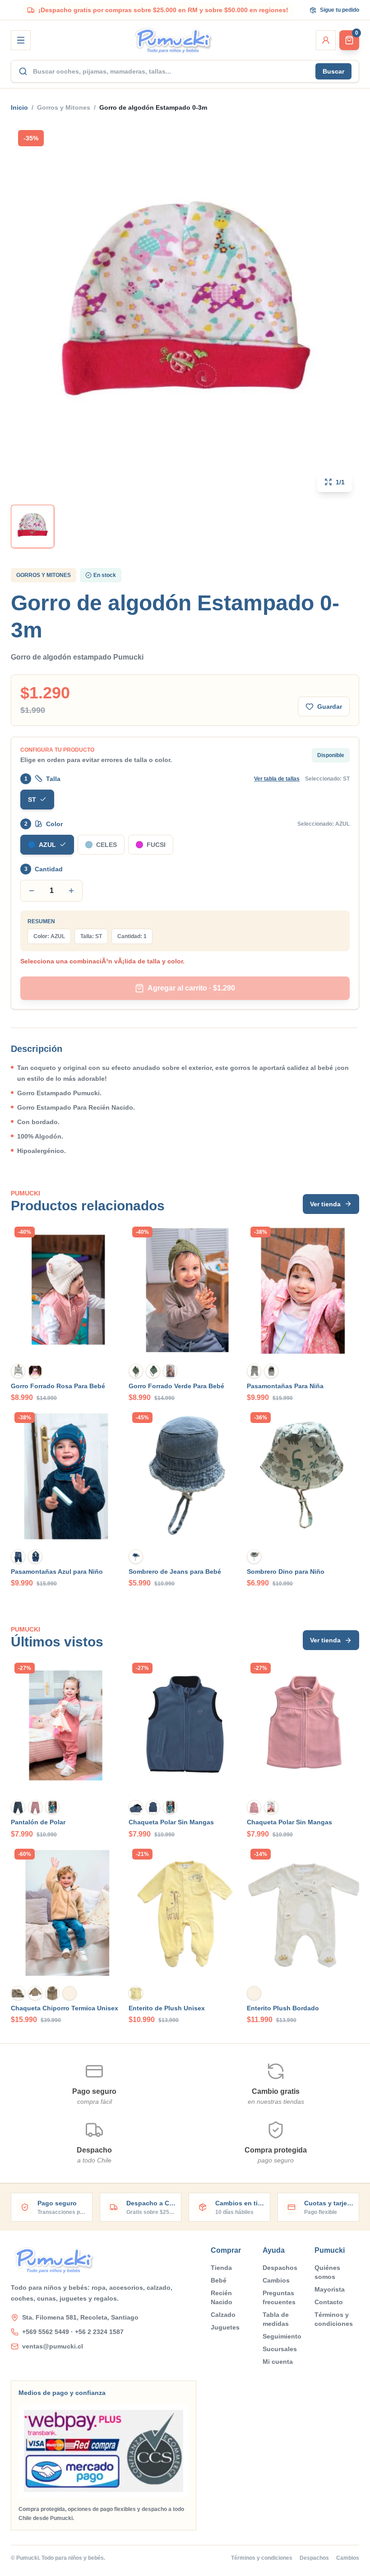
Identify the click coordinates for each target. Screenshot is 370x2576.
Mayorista (330, 2289)
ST (32, 800)
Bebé (219, 2280)
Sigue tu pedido (340, 10)
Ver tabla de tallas (277, 779)
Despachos (280, 2268)
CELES (106, 845)
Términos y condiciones (334, 2319)
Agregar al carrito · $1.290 (191, 988)
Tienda (221, 2268)
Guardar (330, 707)
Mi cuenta (278, 2362)
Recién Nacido (222, 2297)
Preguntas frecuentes (279, 2297)
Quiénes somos (327, 2272)
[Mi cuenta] (326, 40)
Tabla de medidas (276, 2319)
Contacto (329, 2302)
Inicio (19, 107)
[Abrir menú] (21, 40)
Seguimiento (282, 2336)
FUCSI (156, 845)
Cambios (276, 2280)
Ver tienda (325, 1204)
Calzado (223, 2315)
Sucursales (280, 2349)
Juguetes (225, 2327)
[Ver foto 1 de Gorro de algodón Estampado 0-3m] (32, 526)
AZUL (47, 845)
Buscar (333, 71)
